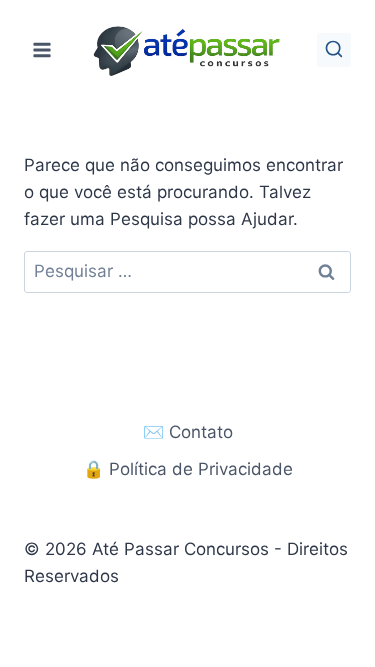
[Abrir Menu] (42, 49)
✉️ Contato (188, 432)
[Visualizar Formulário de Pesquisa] (334, 50)
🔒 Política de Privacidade (188, 469)
